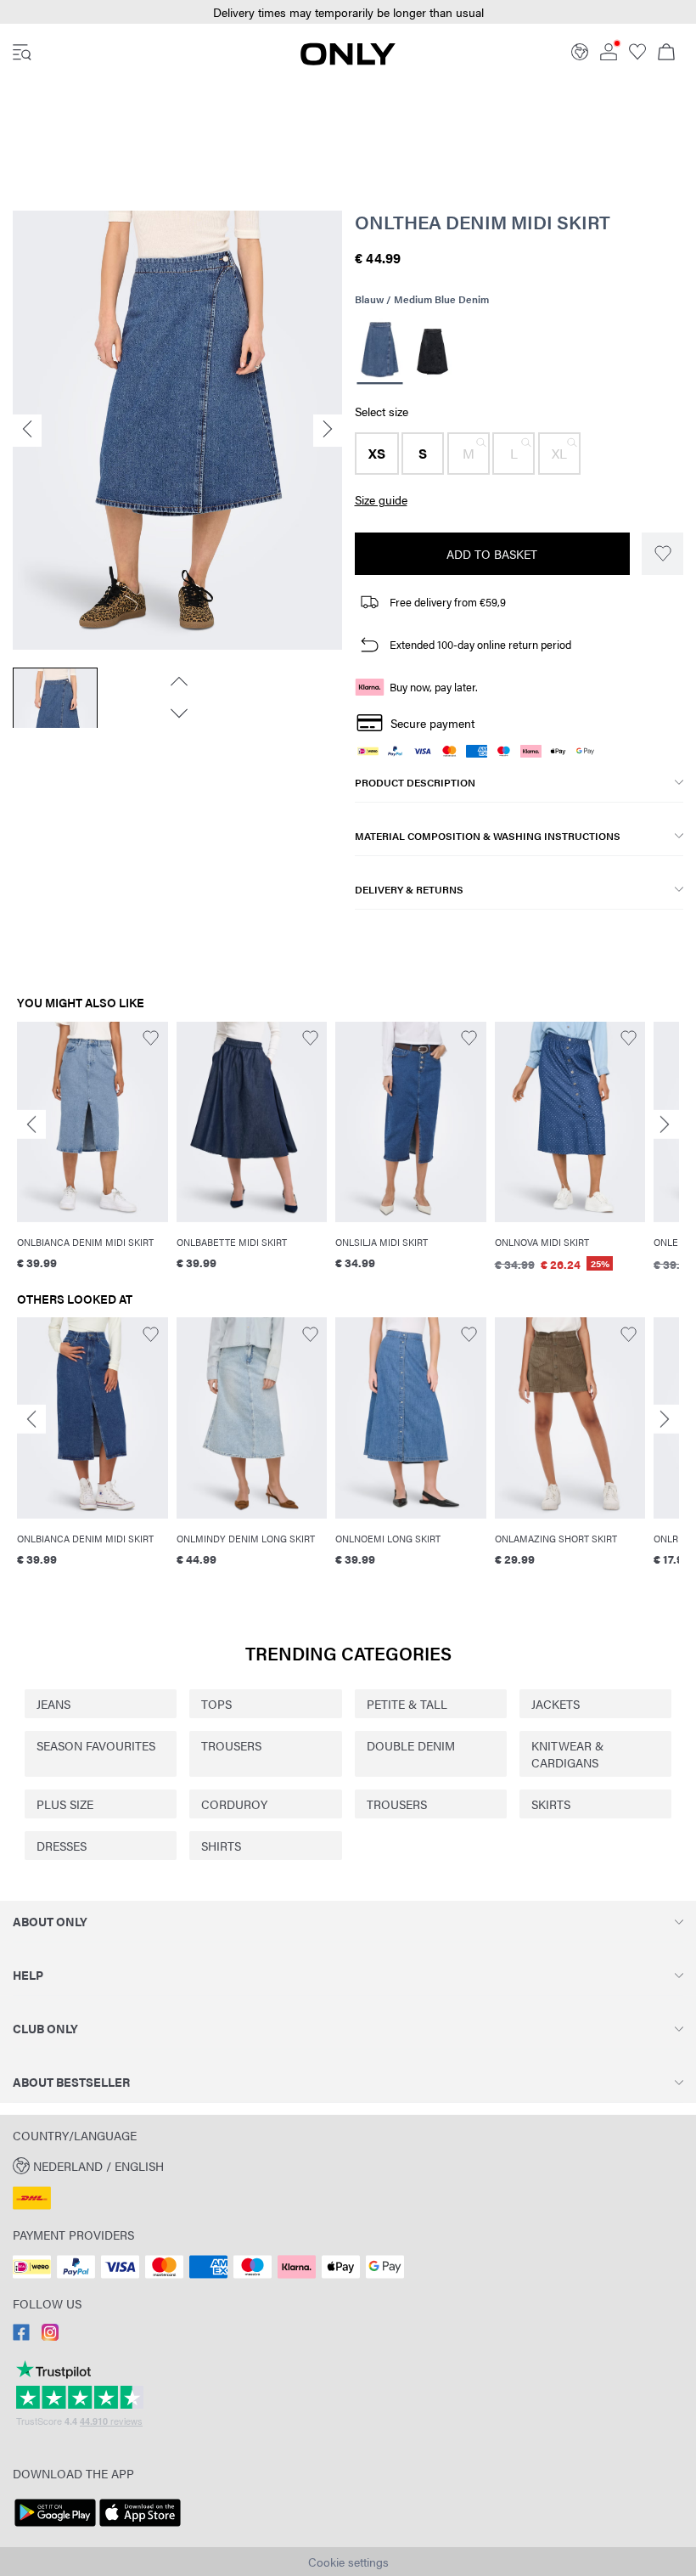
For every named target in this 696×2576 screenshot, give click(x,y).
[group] (93, 1157)
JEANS (53, 1704)
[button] (348, 12)
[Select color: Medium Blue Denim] (379, 352)
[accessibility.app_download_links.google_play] (55, 2527)
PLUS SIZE (65, 1804)
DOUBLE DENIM (411, 1745)
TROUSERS (231, 1745)
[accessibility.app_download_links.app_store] (140, 2527)
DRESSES (62, 1846)
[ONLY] (348, 60)
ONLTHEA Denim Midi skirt (483, 222)
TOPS (216, 1704)
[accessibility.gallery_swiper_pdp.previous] (177, 681)
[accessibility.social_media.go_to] (21, 2336)
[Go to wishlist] (637, 55)
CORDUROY (234, 1804)
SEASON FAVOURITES (96, 1745)
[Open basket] (666, 54)
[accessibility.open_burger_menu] (22, 54)
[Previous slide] (31, 1124)
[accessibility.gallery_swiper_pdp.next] (177, 713)
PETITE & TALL (407, 1704)
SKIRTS (551, 1804)
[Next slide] (665, 1124)
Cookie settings (348, 2562)
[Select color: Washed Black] (432, 352)
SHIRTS (221, 1846)
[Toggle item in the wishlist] (662, 554)
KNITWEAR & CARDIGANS (567, 1754)
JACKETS (556, 1704)
